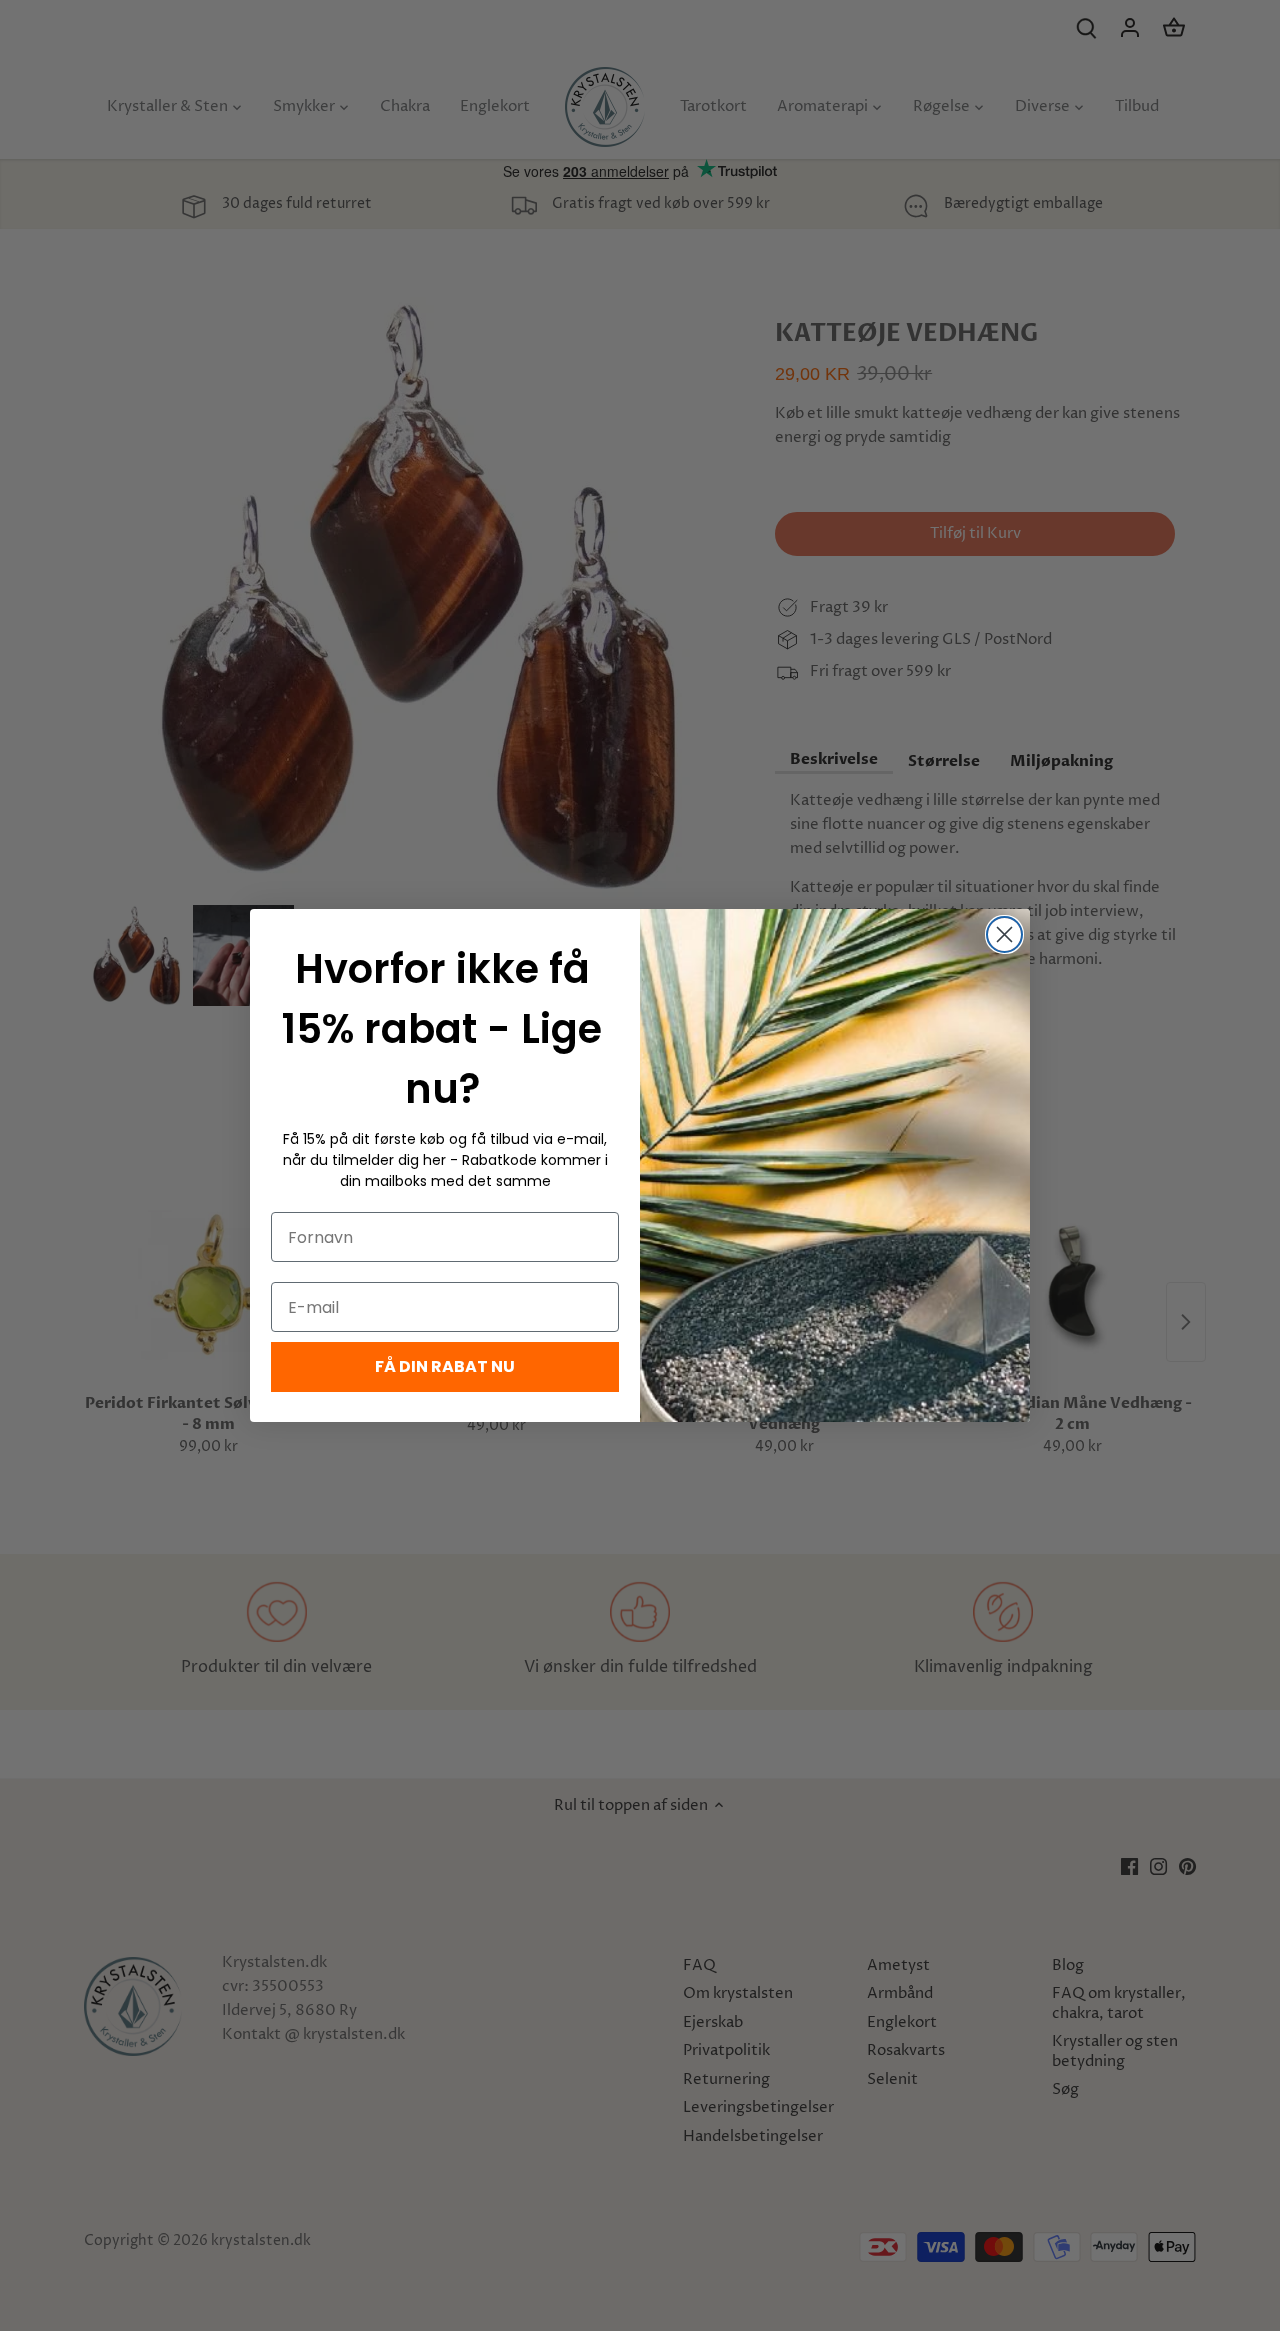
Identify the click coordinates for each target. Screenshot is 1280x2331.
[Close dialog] (1004, 934)
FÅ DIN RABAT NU (445, 1366)
